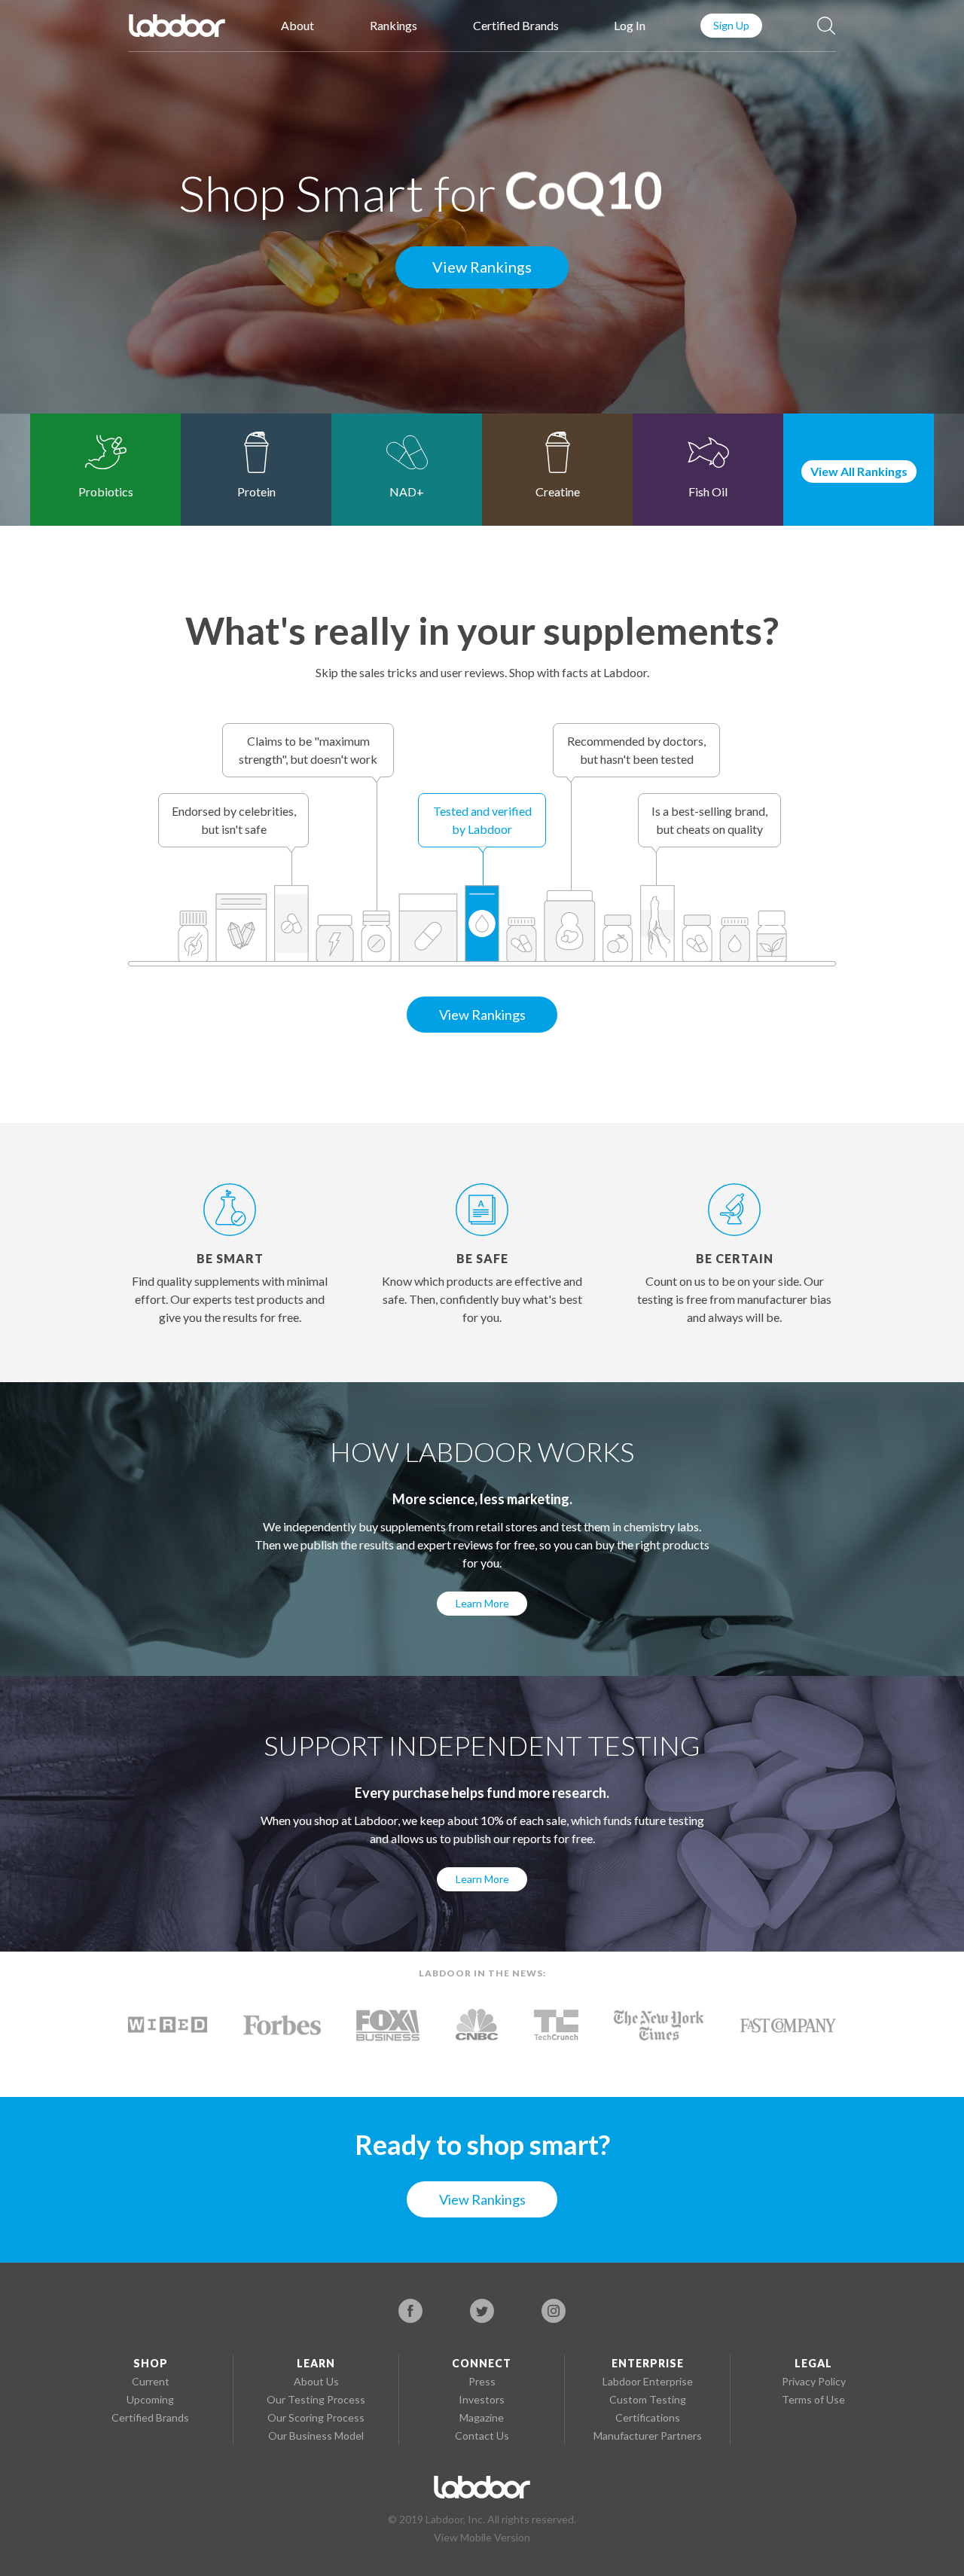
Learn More (482, 1603)
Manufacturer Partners (648, 2436)
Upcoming (150, 2399)
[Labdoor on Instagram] (554, 2311)
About (297, 25)
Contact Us (482, 2436)
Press (482, 2381)
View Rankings (482, 267)
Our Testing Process (316, 2399)
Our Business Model (316, 2436)
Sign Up (731, 25)
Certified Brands (516, 25)
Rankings (394, 25)
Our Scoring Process (316, 2417)
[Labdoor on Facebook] (410, 2311)
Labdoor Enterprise (648, 2381)
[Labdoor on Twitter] (482, 2311)
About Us (316, 2381)
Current (151, 2381)
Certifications (648, 2417)
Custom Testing (648, 2399)
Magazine (482, 2417)
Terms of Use (813, 2399)
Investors (482, 2399)
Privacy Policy (814, 2381)
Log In (630, 25)
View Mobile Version (482, 2537)
